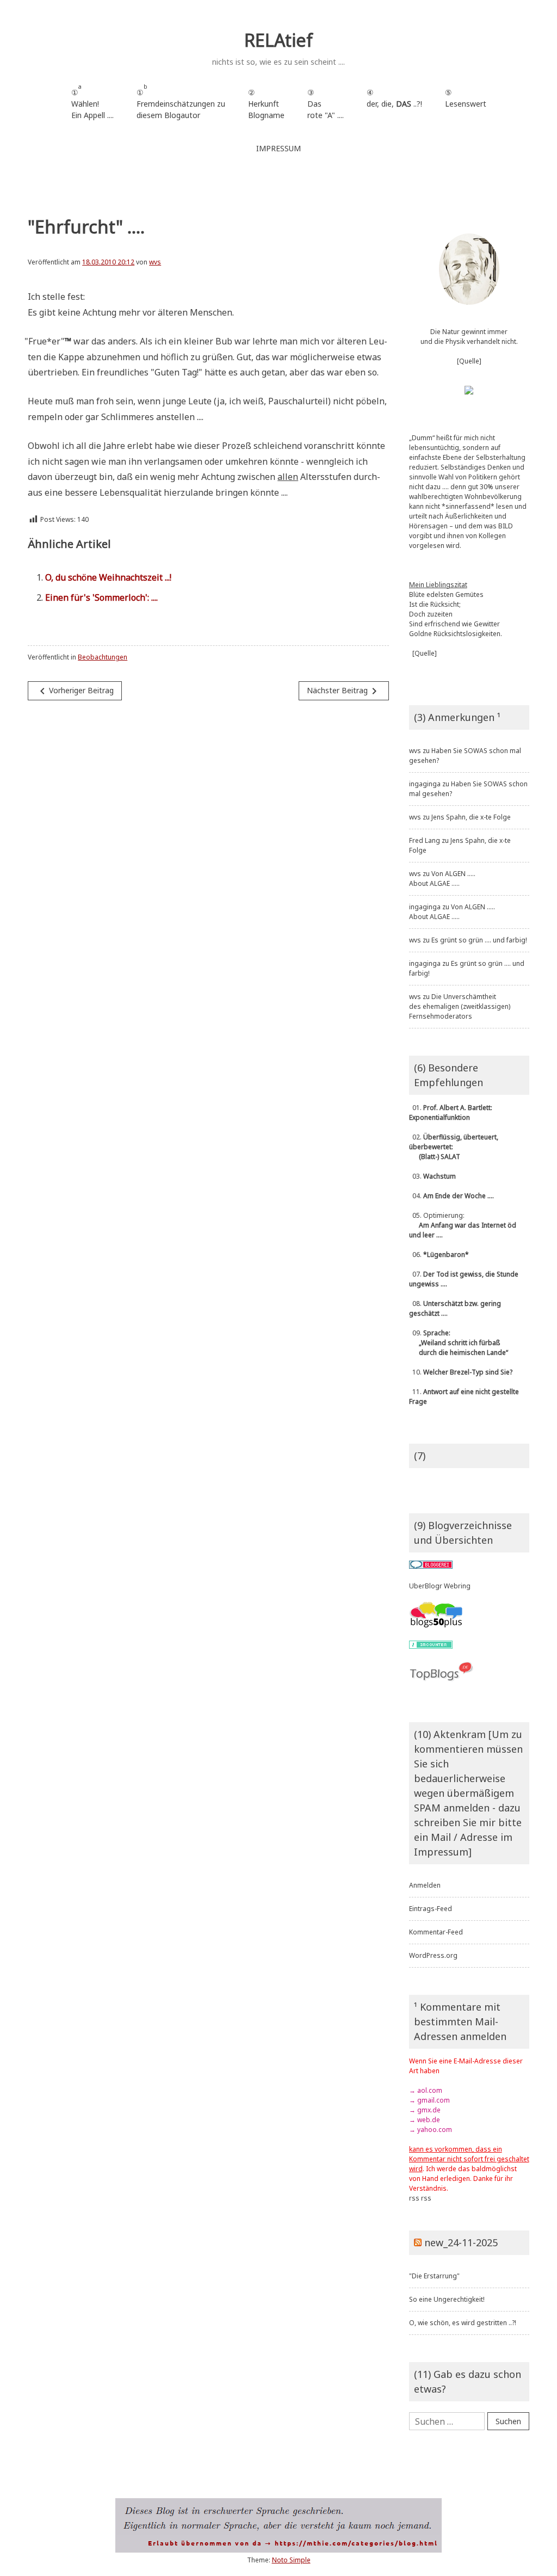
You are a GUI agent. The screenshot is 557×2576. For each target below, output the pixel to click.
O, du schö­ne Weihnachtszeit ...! (108, 577)
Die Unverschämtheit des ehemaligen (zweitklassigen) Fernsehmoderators (460, 1006)
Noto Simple (291, 2560)
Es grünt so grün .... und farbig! (479, 940)
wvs (155, 262)
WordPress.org (433, 1955)
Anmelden (425, 1885)
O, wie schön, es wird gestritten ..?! (463, 2323)
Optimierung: (463, 1225)
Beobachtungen (103, 657)
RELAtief (278, 40)
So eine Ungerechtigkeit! (447, 2299)
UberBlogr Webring (440, 1586)
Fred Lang (425, 840)
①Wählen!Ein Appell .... (92, 101)
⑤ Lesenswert (466, 98)
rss (414, 2198)
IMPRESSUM (278, 148)
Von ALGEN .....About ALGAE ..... (442, 879)
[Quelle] (469, 361)
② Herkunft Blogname (266, 104)
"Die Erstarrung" (434, 2276)
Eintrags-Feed (431, 1909)
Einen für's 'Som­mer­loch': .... (101, 597)
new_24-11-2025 (461, 2242)
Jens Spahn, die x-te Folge (471, 817)
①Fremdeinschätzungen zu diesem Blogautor (181, 101)
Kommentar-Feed (436, 1932)
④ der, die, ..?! (394, 104)
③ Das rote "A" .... (326, 104)
